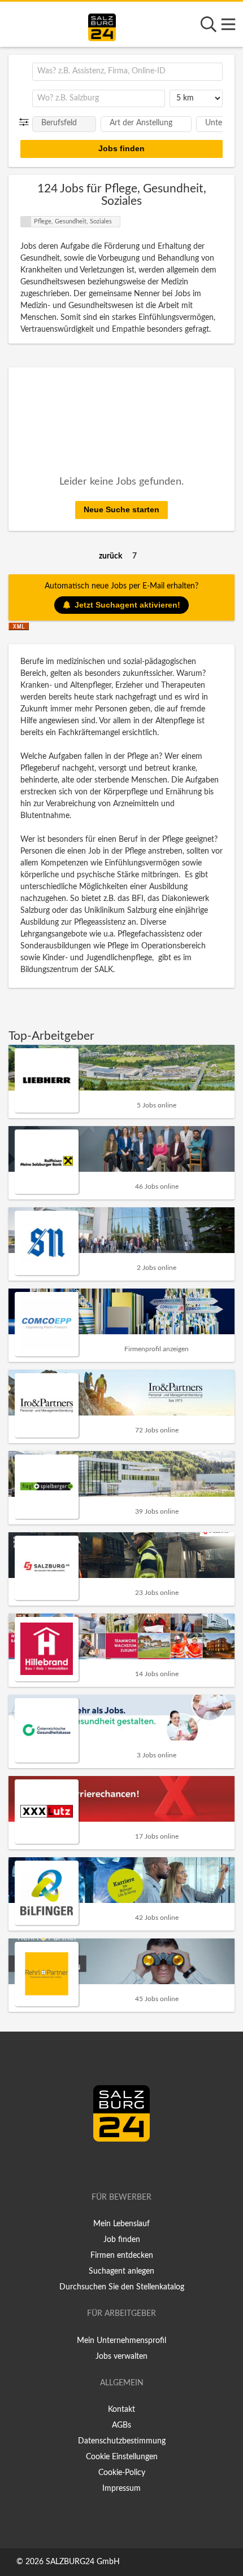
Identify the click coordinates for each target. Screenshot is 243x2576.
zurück (110, 556)
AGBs (121, 2425)
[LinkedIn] (133, 2165)
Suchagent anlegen (121, 2271)
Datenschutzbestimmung (122, 2441)
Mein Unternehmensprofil (121, 2341)
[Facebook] (117, 2165)
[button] (26, 122)
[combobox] (127, 72)
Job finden (122, 2240)
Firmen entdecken (122, 2256)
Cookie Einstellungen (122, 2457)
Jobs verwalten (121, 2357)
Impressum (121, 2489)
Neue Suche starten (121, 509)
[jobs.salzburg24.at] (102, 25)
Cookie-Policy (122, 2473)
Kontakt (121, 2410)
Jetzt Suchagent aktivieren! (127, 605)
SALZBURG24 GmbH (83, 2562)
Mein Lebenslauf (121, 2224)
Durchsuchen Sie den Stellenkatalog (122, 2287)
